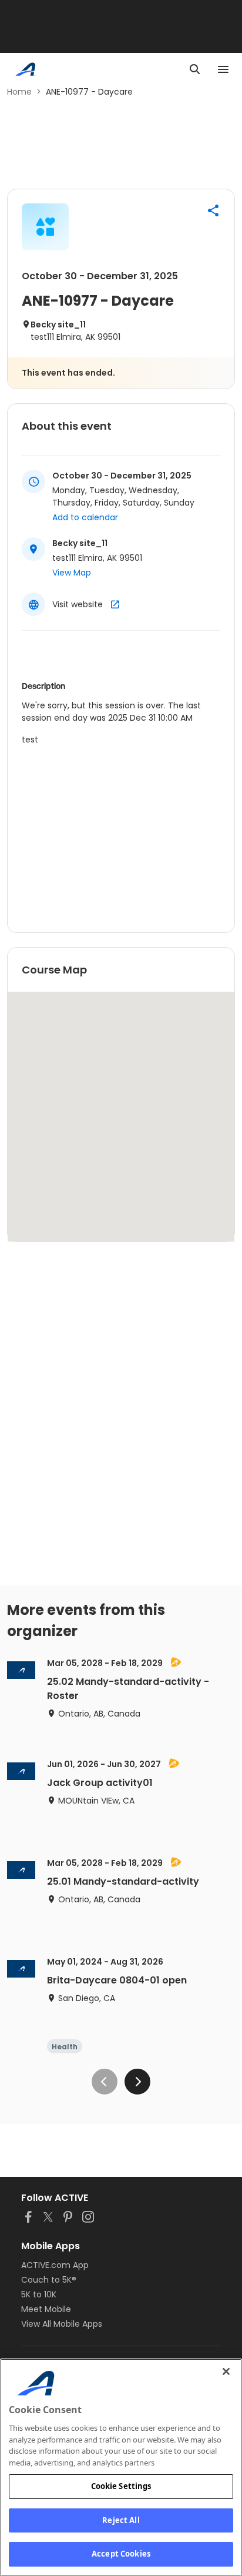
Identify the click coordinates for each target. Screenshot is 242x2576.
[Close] (226, 2371)
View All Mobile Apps (62, 2324)
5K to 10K (39, 2294)
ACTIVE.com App (55, 2265)
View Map (72, 573)
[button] (213, 210)
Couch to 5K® (49, 2280)
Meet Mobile (46, 2309)
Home (19, 92)
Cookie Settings (121, 2486)
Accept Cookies (121, 2554)
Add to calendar (85, 517)
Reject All (121, 2520)
